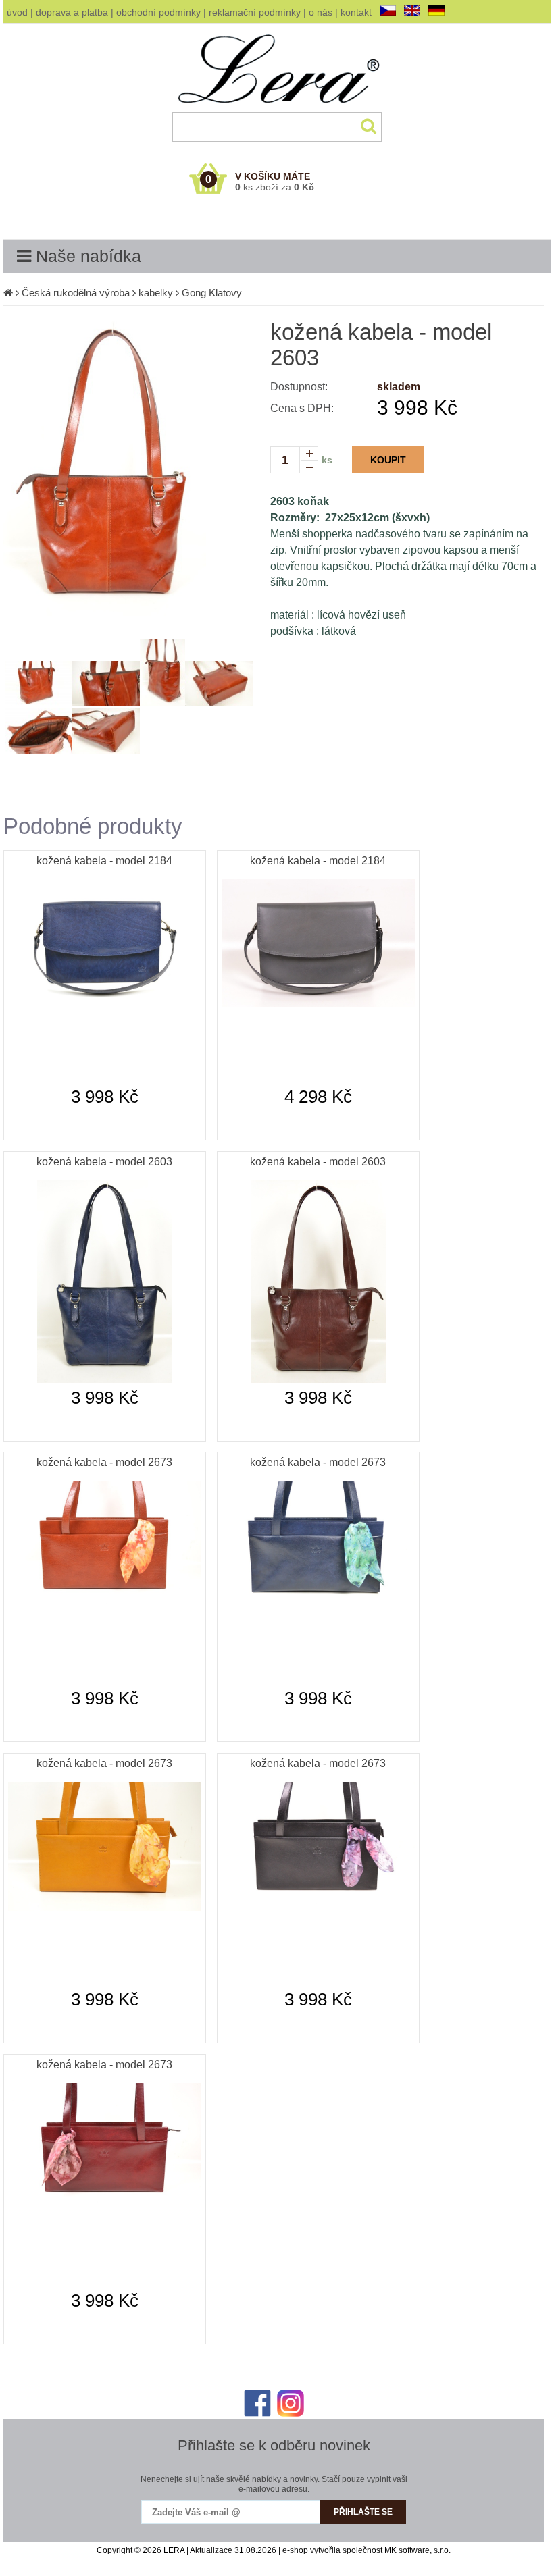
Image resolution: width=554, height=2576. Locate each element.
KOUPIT (388, 460)
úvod (17, 12)
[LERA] (277, 109)
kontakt (356, 12)
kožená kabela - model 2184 (104, 861)
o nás (321, 12)
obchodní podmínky (158, 12)
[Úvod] (8, 293)
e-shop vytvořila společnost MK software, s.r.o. (367, 2550)
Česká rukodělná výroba (76, 293)
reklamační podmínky (255, 12)
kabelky (156, 293)
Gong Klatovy (212, 293)
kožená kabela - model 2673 (104, 1462)
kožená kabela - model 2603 (104, 1162)
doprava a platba (72, 12)
